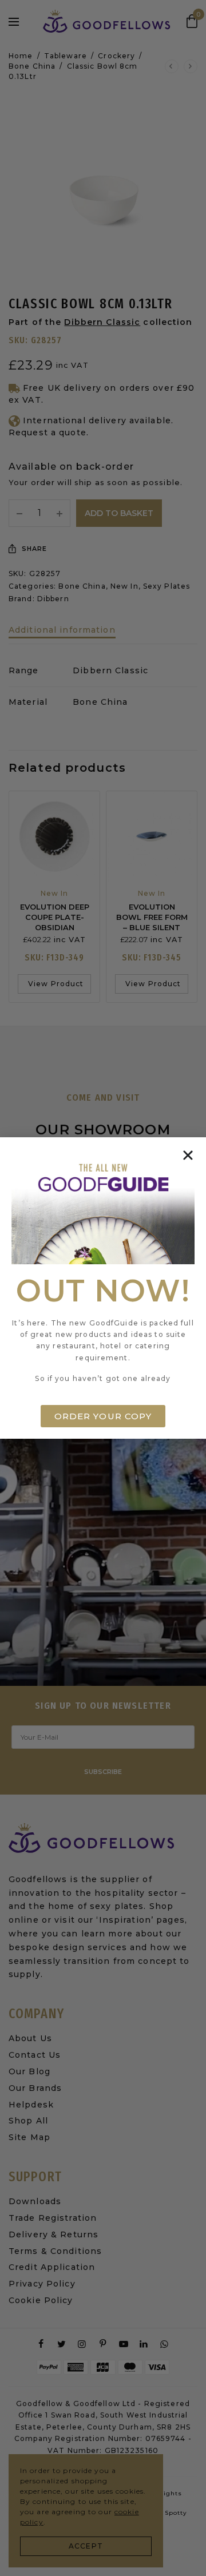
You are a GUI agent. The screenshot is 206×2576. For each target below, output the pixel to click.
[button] (188, 1155)
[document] (103, 1288)
